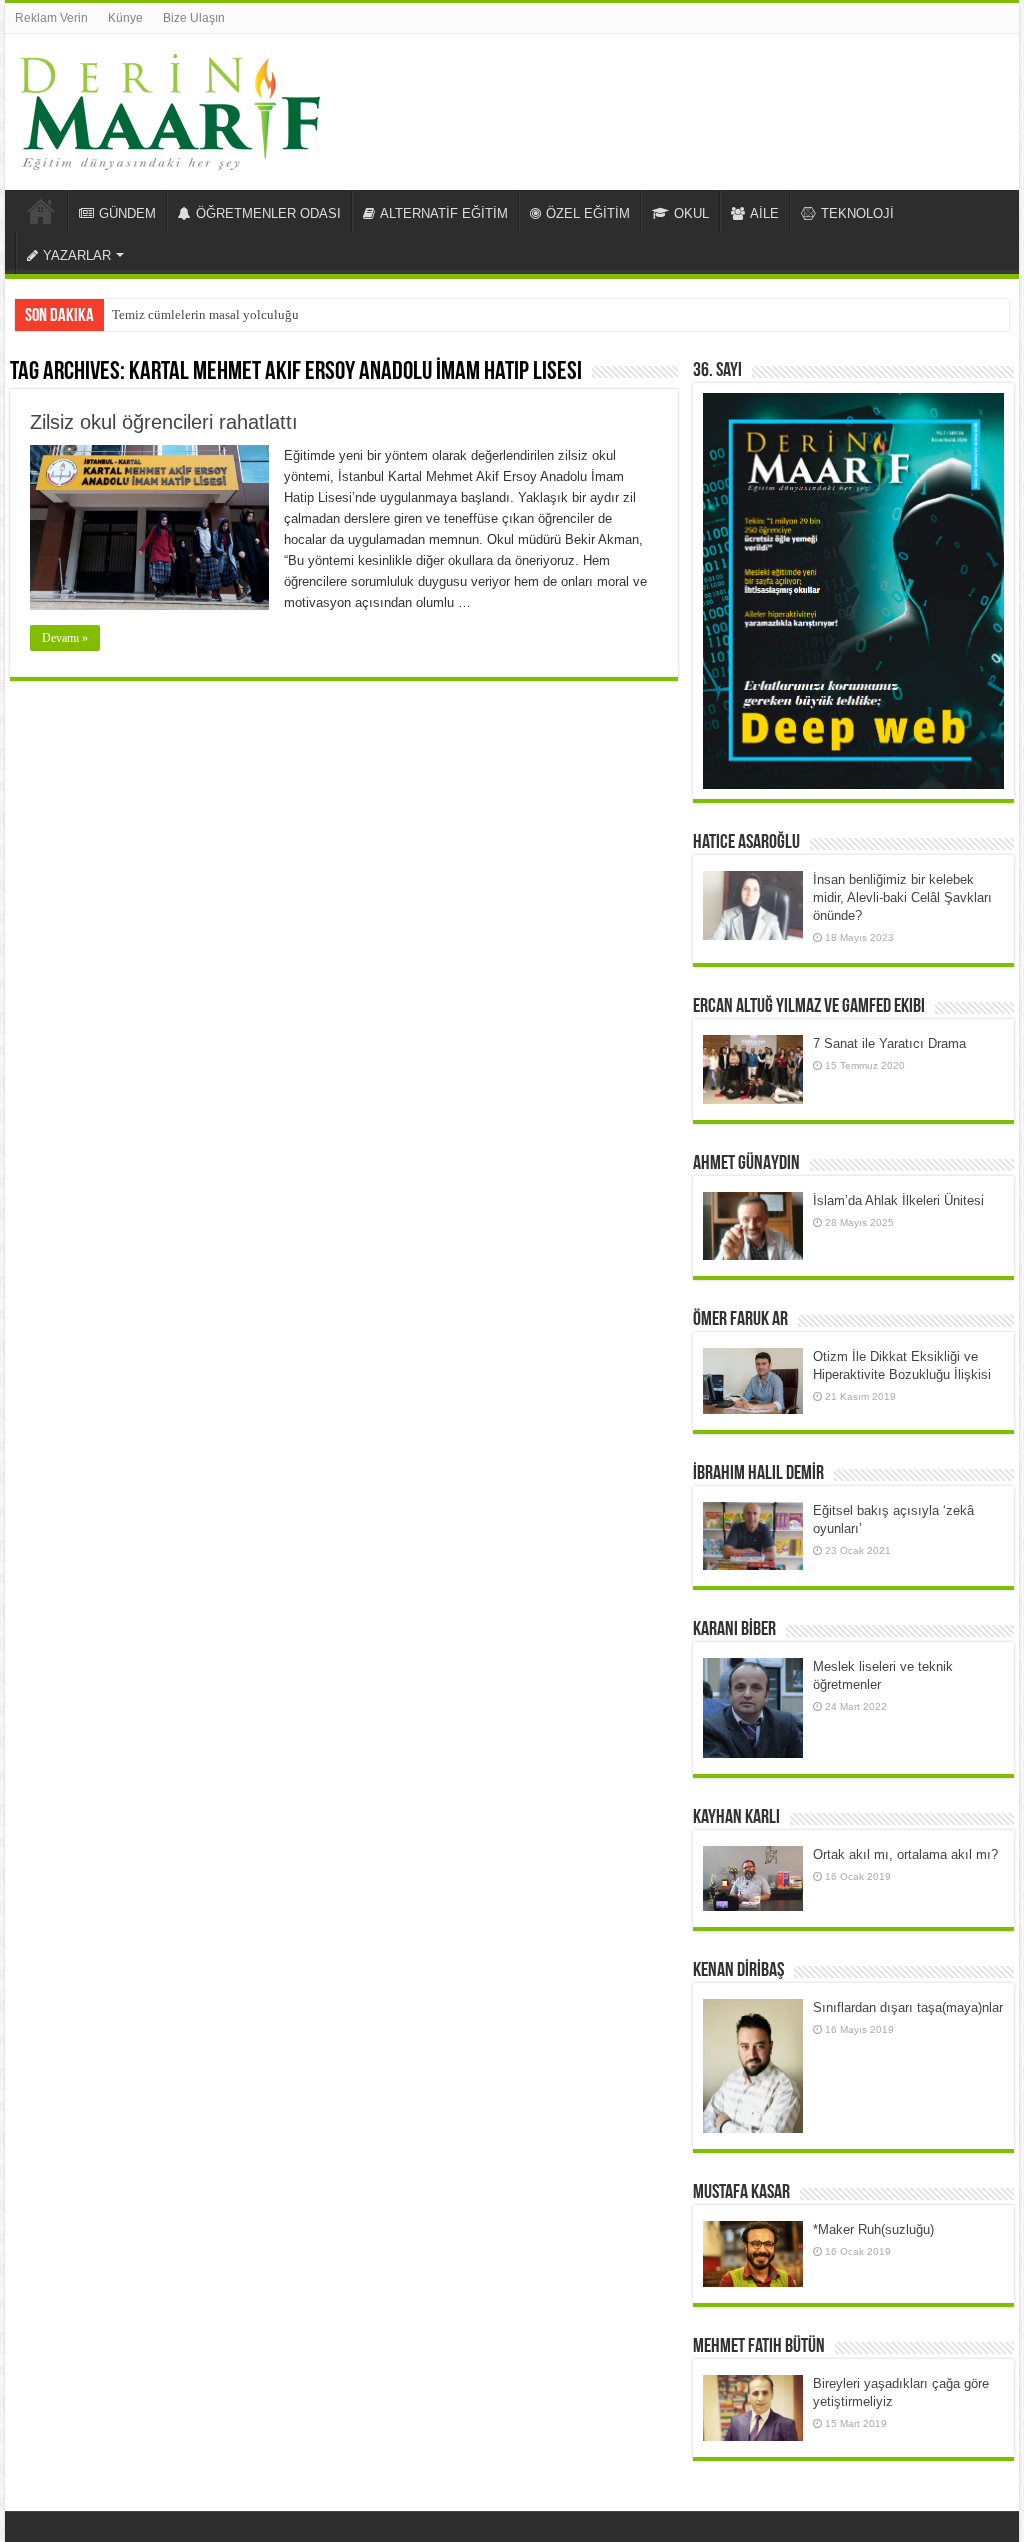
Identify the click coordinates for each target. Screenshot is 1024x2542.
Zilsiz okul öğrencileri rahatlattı (164, 422)
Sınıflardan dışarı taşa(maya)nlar (908, 2007)
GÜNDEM (127, 213)
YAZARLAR (77, 255)
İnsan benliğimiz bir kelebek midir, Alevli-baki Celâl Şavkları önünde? (902, 897)
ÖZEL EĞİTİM (588, 213)
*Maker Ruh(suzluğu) (873, 2229)
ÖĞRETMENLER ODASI (268, 213)
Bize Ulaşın (194, 18)
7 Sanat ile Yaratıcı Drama (889, 1043)
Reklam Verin (51, 18)
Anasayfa (41, 211)
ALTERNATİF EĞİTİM (444, 213)
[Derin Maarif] (170, 108)
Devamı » (65, 638)
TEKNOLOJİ (857, 213)
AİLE (764, 213)
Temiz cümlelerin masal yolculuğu (205, 314)
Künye (125, 18)
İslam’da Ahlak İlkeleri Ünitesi (898, 1200)
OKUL (691, 213)
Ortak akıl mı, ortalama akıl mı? (905, 1854)
